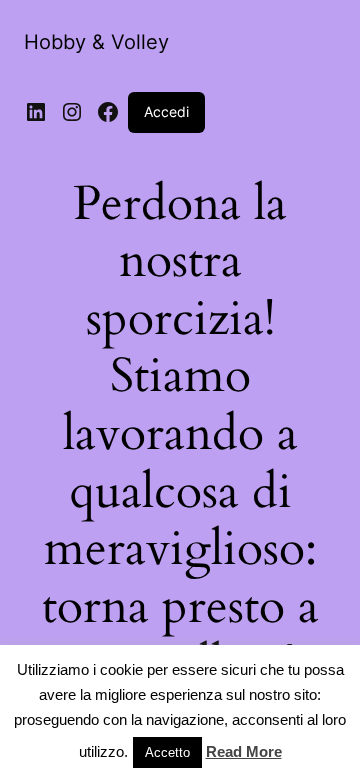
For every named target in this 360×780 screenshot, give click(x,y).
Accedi (166, 111)
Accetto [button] (167, 752)
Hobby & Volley (96, 42)
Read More (244, 751)
